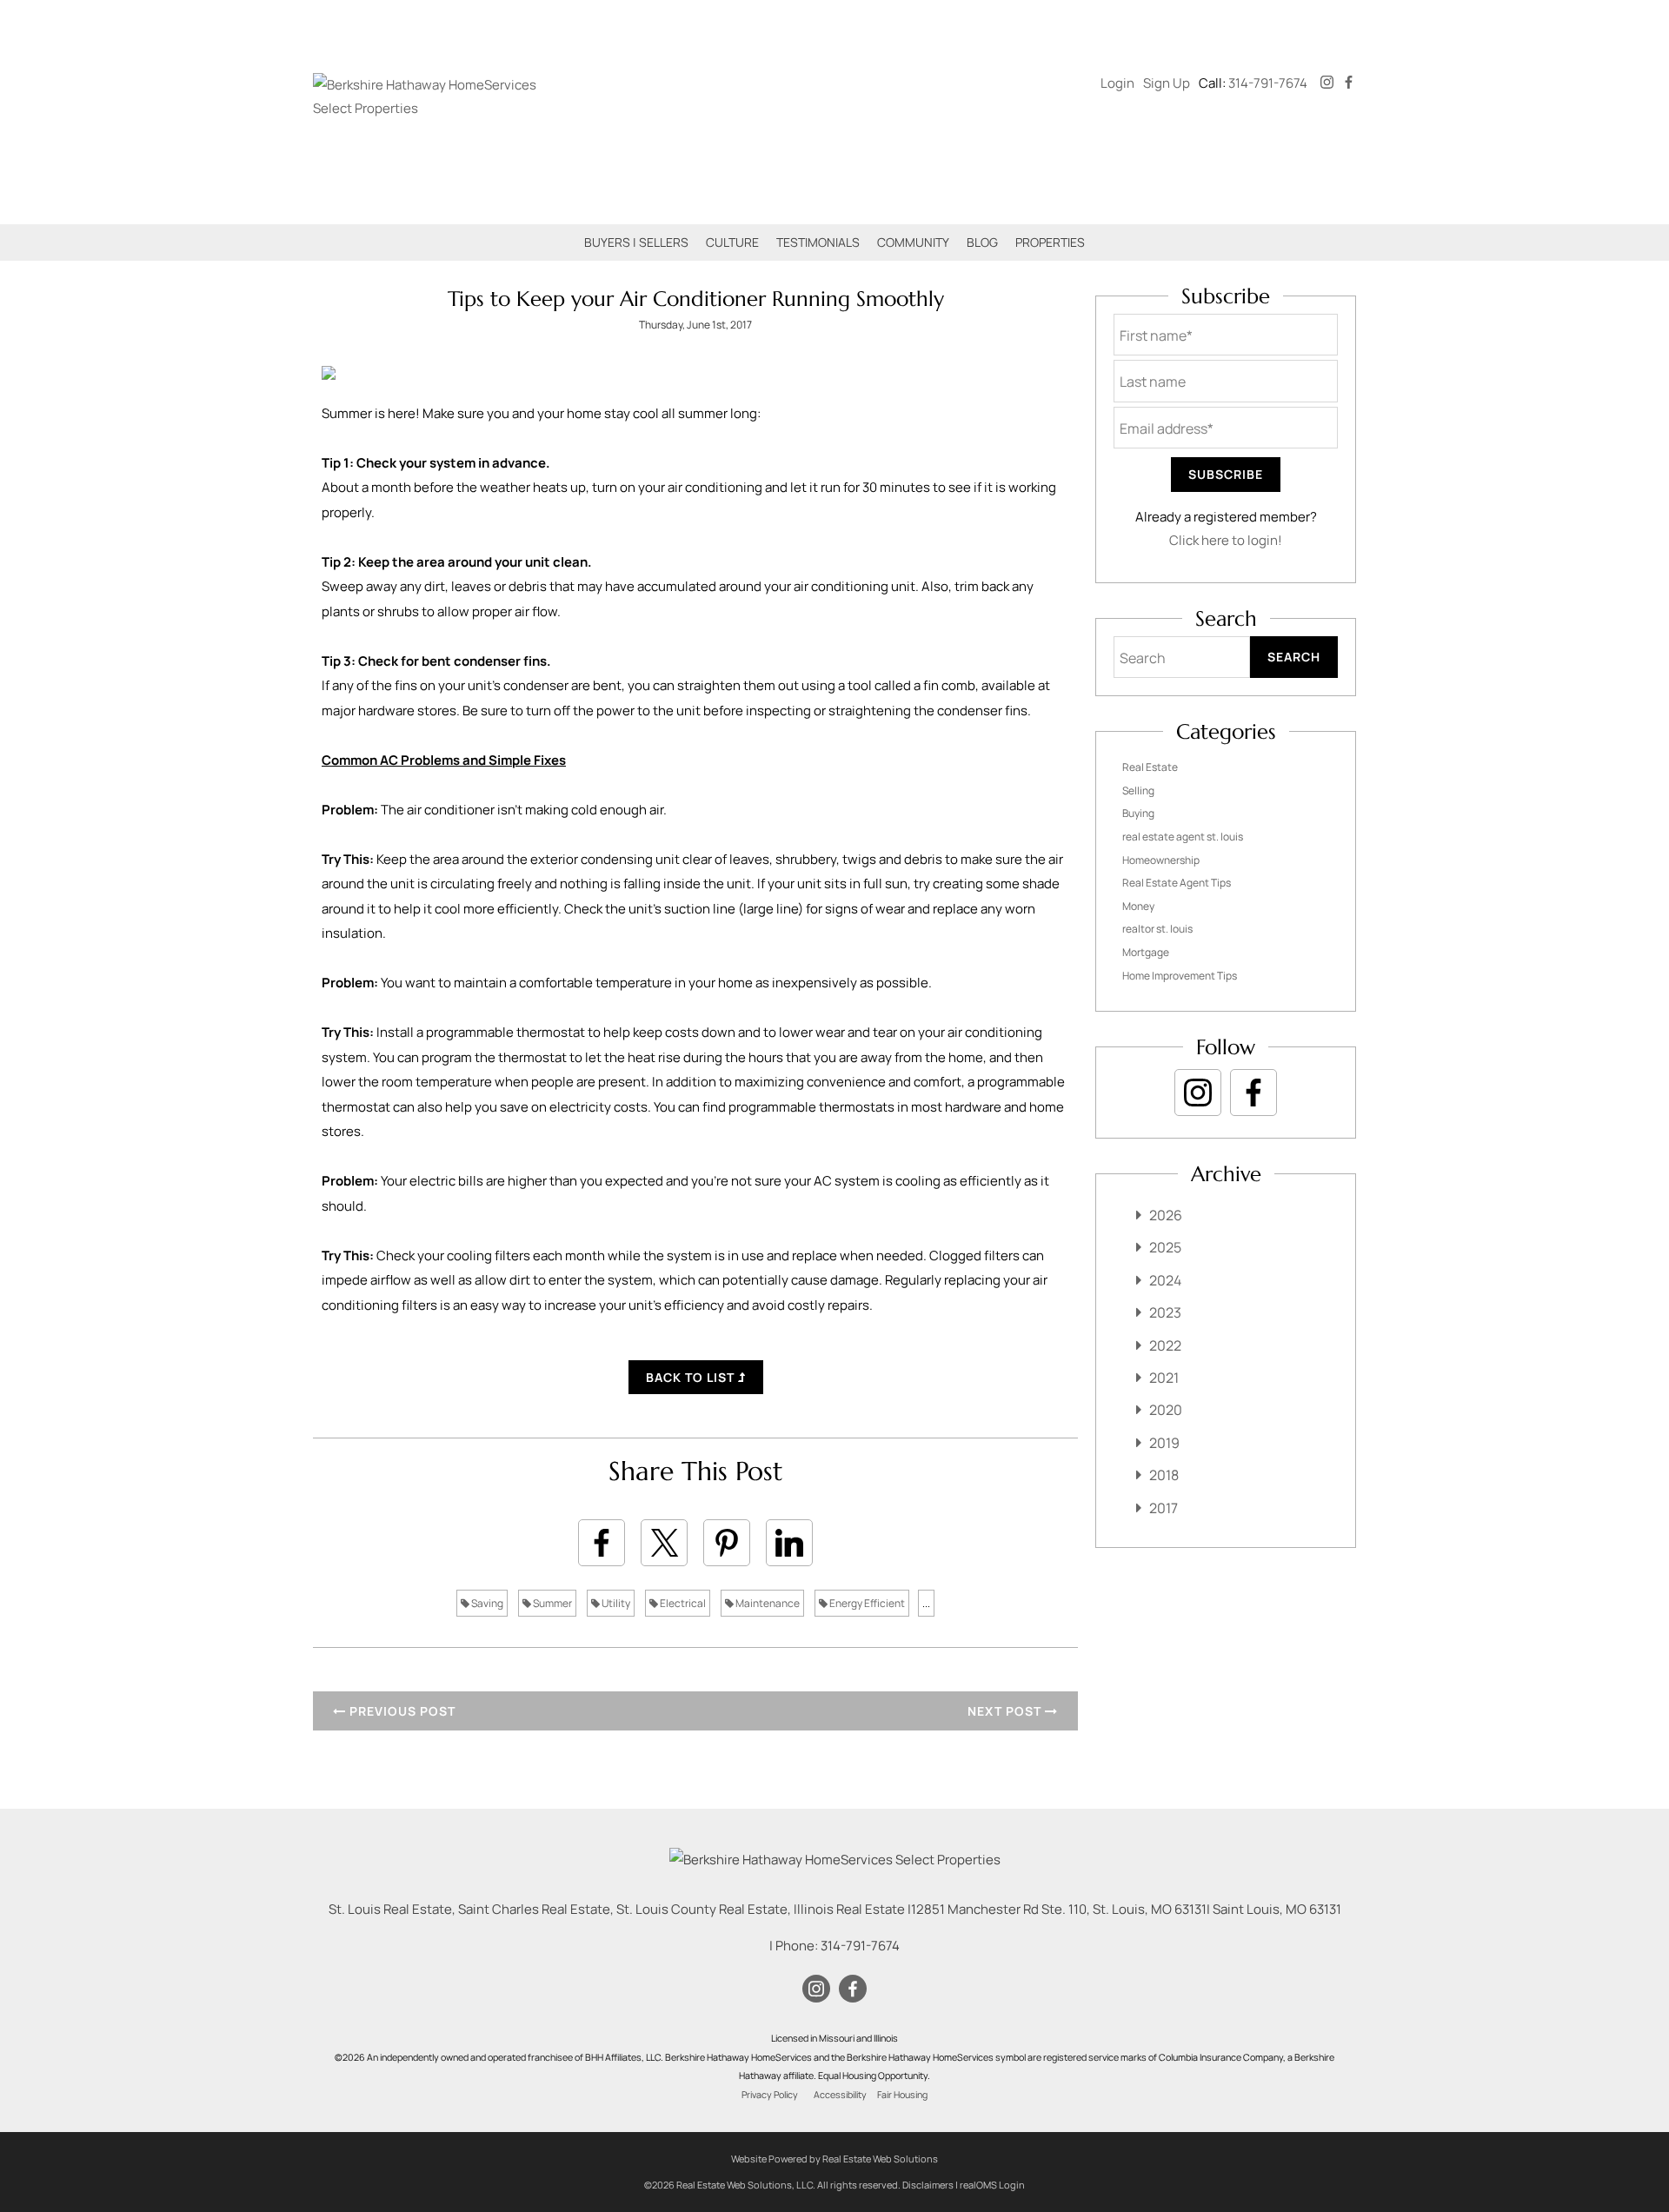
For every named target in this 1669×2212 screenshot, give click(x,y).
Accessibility (840, 2095)
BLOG (982, 242)
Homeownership (1161, 860)
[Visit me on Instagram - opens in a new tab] (1327, 83)
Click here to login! (1226, 540)
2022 (1165, 1345)
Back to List (692, 1377)
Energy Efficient (866, 1603)
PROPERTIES (1050, 242)
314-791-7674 (1268, 83)
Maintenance (767, 1603)
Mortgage (1146, 952)
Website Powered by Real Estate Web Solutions (834, 2159)
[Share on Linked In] (789, 1543)
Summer (552, 1603)
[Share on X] (664, 1543)
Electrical (682, 1603)
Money (1138, 906)
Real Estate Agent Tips (1177, 883)
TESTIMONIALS (818, 242)
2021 (1164, 1378)
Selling (1138, 790)
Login (1117, 83)
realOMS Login (992, 2185)
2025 (1165, 1247)
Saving (486, 1603)
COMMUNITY (913, 242)
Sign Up (1167, 83)
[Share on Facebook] (602, 1543)
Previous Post (401, 1711)
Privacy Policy (770, 2095)
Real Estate (1150, 767)
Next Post (1006, 1711)
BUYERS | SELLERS (636, 242)
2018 (1164, 1475)
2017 (1164, 1508)
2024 (1165, 1280)
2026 (1166, 1215)
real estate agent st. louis (1183, 837)
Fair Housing (902, 2095)
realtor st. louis (1157, 929)
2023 (1165, 1312)
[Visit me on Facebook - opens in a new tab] (1349, 83)
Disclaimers (928, 2185)
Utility (615, 1603)
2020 (1166, 1410)
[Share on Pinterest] (727, 1543)
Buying (1138, 813)
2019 (1164, 1443)
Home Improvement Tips (1180, 976)
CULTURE (732, 242)
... (926, 1603)
